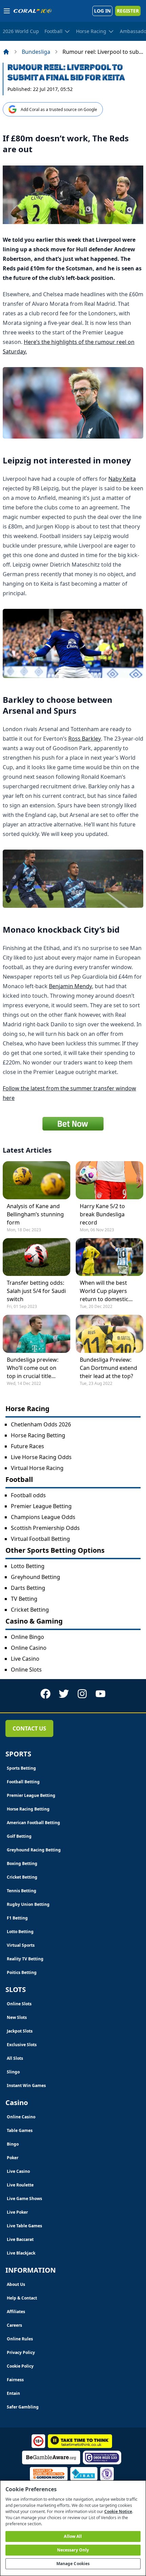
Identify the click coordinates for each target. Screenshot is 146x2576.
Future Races (28, 1446)
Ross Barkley (85, 739)
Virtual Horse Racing (37, 1468)
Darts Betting (28, 1588)
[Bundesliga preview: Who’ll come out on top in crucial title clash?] (36, 1334)
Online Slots (26, 1670)
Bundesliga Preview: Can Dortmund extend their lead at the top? (108, 1368)
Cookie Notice (118, 2511)
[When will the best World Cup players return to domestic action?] (109, 1257)
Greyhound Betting (35, 1577)
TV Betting (24, 1599)
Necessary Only (73, 2550)
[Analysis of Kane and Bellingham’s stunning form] (36, 1180)
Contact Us (29, 1728)
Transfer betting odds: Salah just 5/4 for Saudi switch (36, 1291)
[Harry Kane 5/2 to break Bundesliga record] (109, 1180)
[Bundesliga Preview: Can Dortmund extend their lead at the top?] (109, 1334)
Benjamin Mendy (70, 986)
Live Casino (25, 1659)
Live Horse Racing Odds (41, 1457)
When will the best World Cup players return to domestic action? (104, 1291)
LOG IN (102, 11)
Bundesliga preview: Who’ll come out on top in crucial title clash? (33, 1368)
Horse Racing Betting (38, 1435)
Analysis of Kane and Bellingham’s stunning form (35, 1214)
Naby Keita (122, 479)
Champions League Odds (43, 1517)
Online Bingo (28, 1637)
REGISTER (128, 11)
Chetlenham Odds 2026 (41, 1424)
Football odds (28, 1495)
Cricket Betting (30, 1610)
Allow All (73, 2536)
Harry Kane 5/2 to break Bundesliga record (102, 1214)
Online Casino (29, 1648)
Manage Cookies (73, 2564)
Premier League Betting (41, 1506)
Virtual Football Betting (40, 1539)
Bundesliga (36, 52)
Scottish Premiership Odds (45, 1528)
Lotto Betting (28, 1566)
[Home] (6, 52)
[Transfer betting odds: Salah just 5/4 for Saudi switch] (36, 1257)
